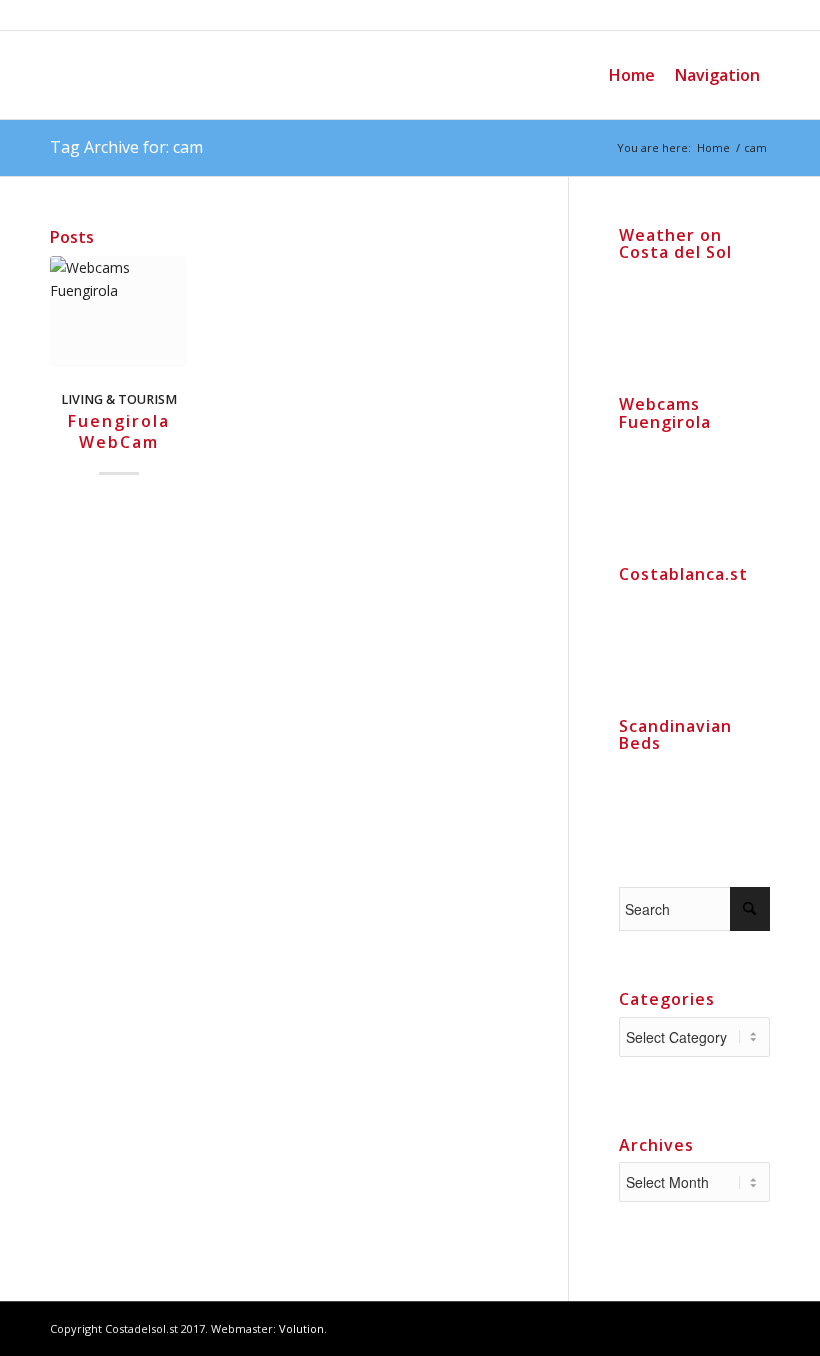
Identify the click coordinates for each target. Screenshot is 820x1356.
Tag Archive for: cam (126, 147)
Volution (301, 1328)
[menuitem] (632, 75)
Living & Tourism (119, 399)
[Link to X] (755, 1327)
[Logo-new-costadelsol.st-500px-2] (200, 75)
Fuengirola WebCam (119, 431)
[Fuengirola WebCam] (118, 311)
